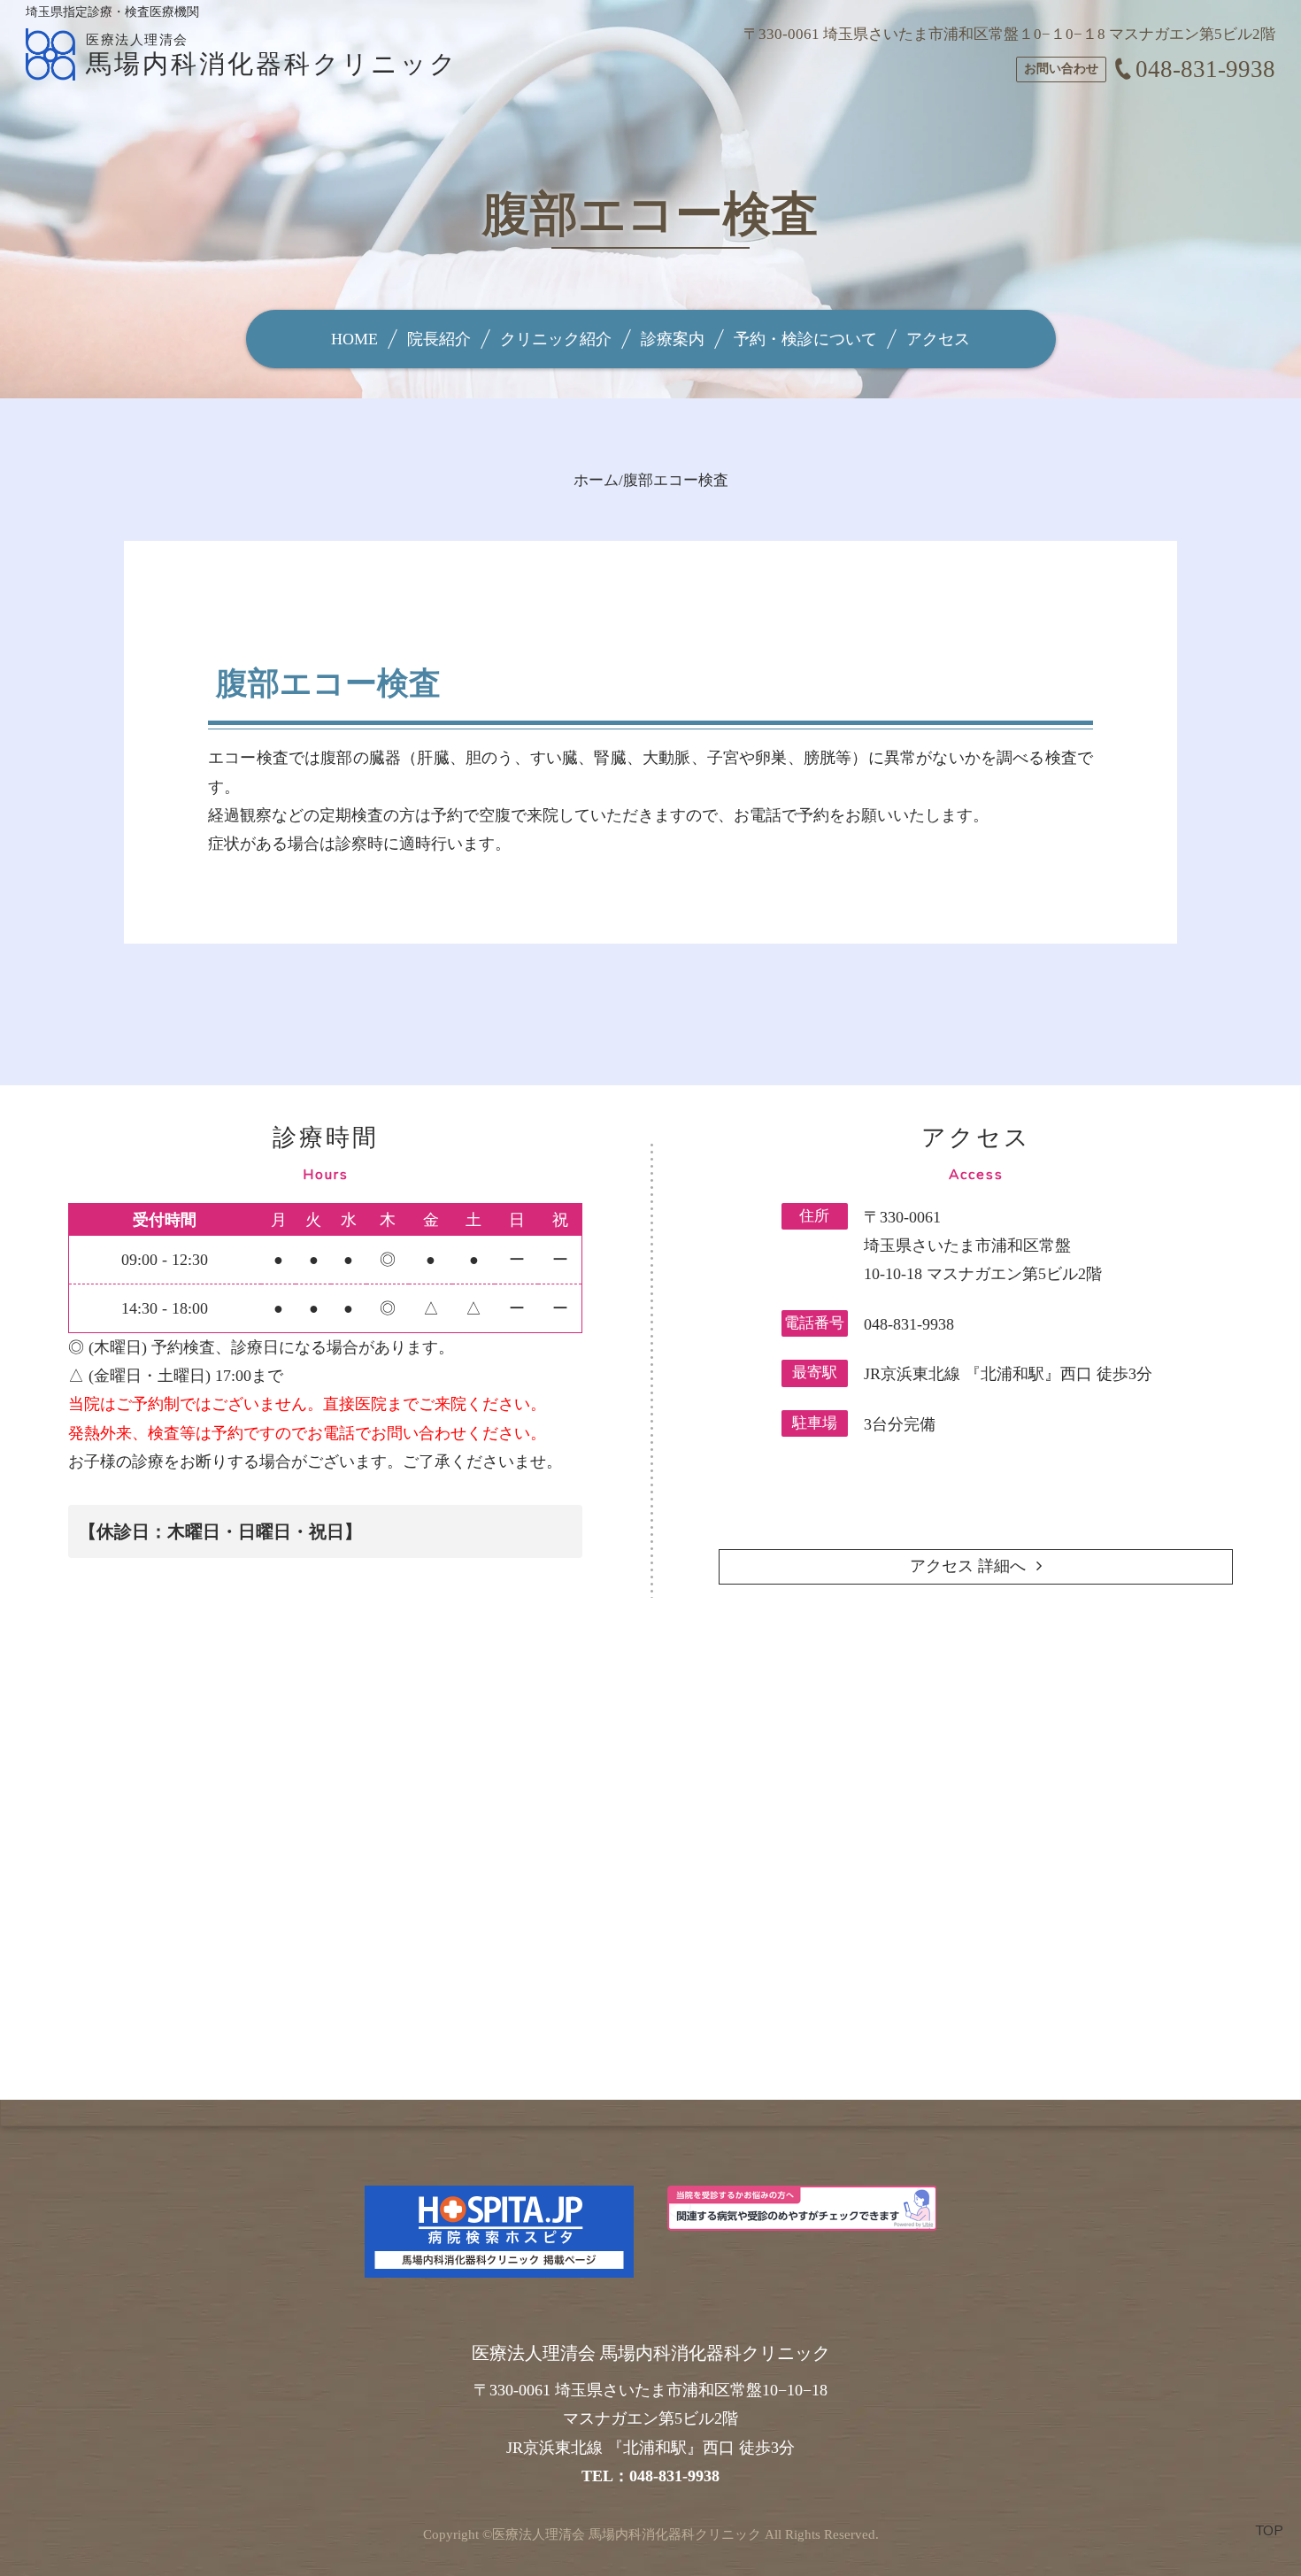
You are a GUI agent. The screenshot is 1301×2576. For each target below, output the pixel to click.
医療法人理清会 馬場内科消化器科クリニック (627, 2534)
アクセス (938, 339)
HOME (354, 339)
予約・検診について (805, 339)
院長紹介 (439, 339)
